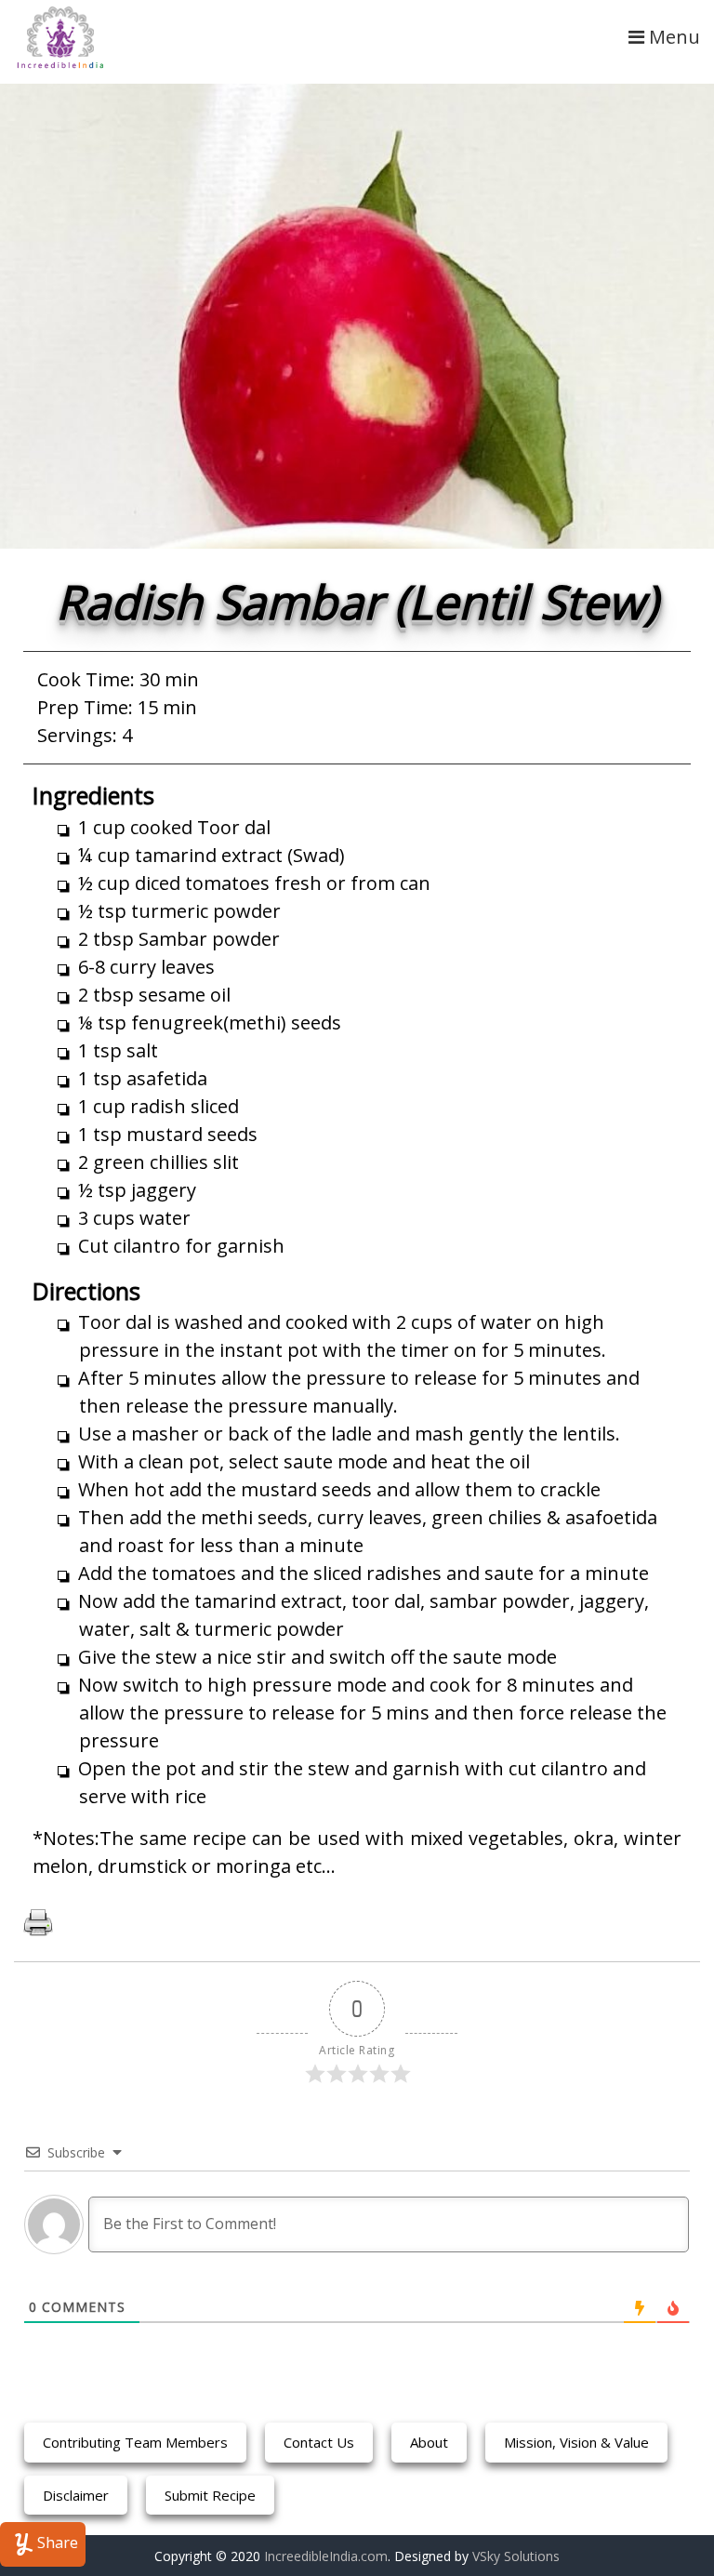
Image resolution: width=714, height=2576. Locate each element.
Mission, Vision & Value (576, 2442)
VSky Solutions (516, 2556)
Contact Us (319, 2442)
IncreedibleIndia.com (326, 2556)
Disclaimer (76, 2495)
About (429, 2442)
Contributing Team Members (135, 2442)
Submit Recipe (210, 2495)
